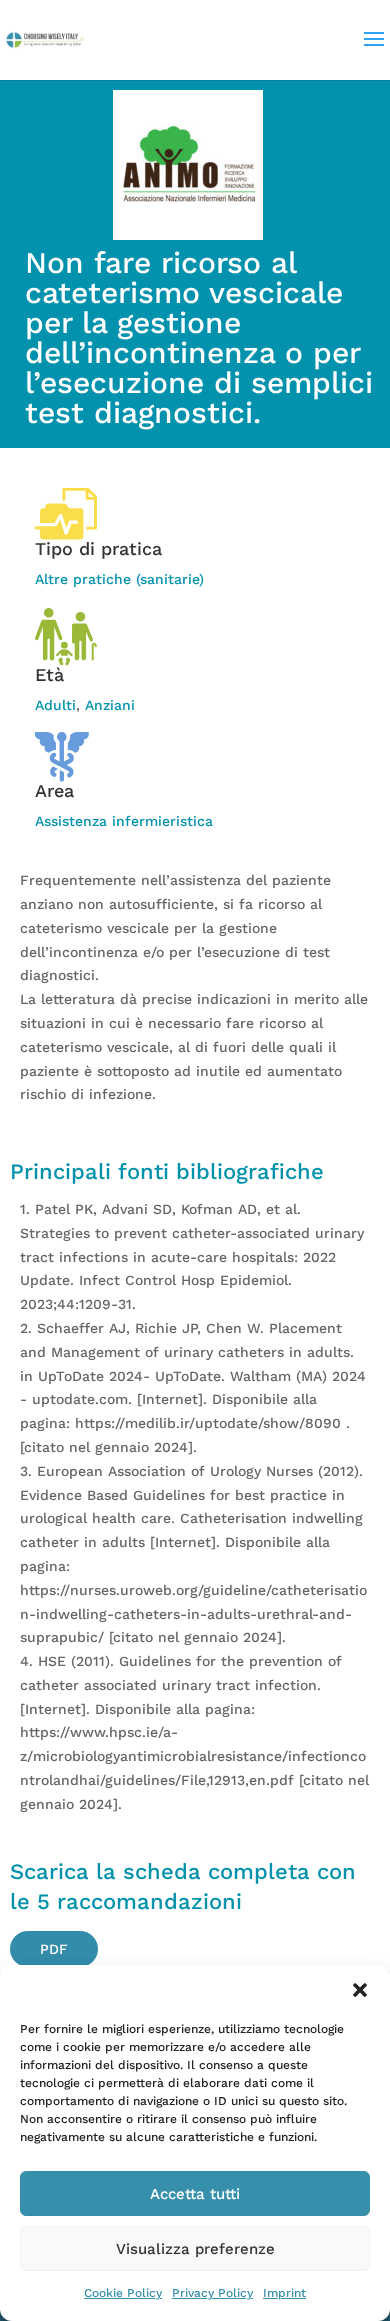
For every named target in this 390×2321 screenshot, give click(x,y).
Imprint (284, 2293)
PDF (54, 1949)
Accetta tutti (195, 2194)
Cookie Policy (123, 2293)
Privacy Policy (212, 2293)
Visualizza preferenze (195, 2249)
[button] (360, 1990)
